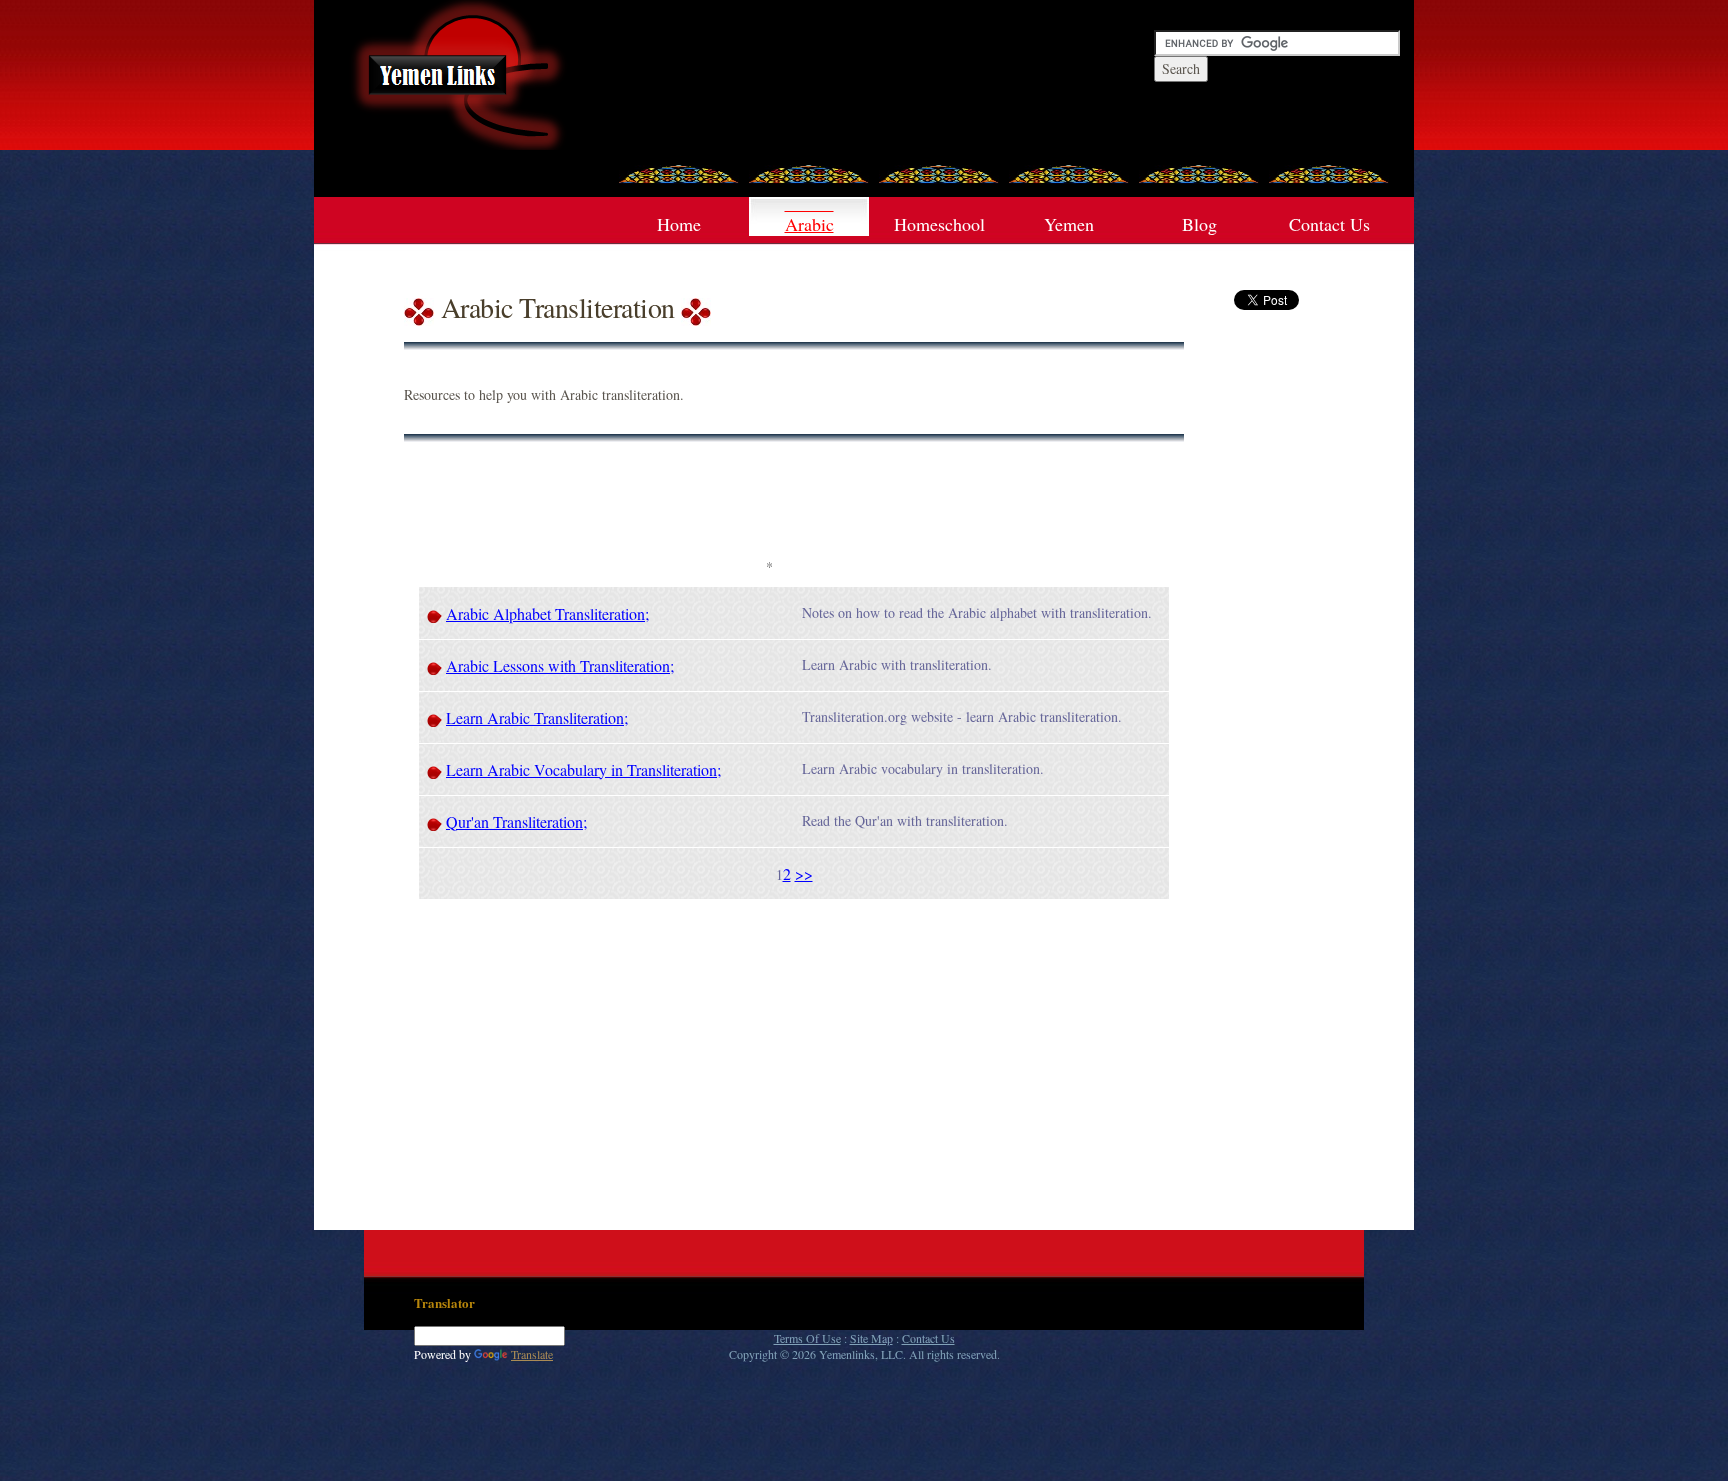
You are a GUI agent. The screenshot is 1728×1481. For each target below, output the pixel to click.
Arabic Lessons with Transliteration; (560, 665)
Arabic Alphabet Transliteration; (547, 613)
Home (679, 224)
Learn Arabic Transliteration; (537, 717)
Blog (1199, 224)
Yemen (1069, 224)
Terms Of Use (807, 1338)
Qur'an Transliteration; (516, 821)
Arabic (809, 224)
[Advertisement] (769, 507)
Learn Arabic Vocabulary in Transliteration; (583, 769)
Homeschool (939, 224)
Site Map (871, 1338)
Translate (532, 1354)
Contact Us (1329, 224)
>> (804, 873)
